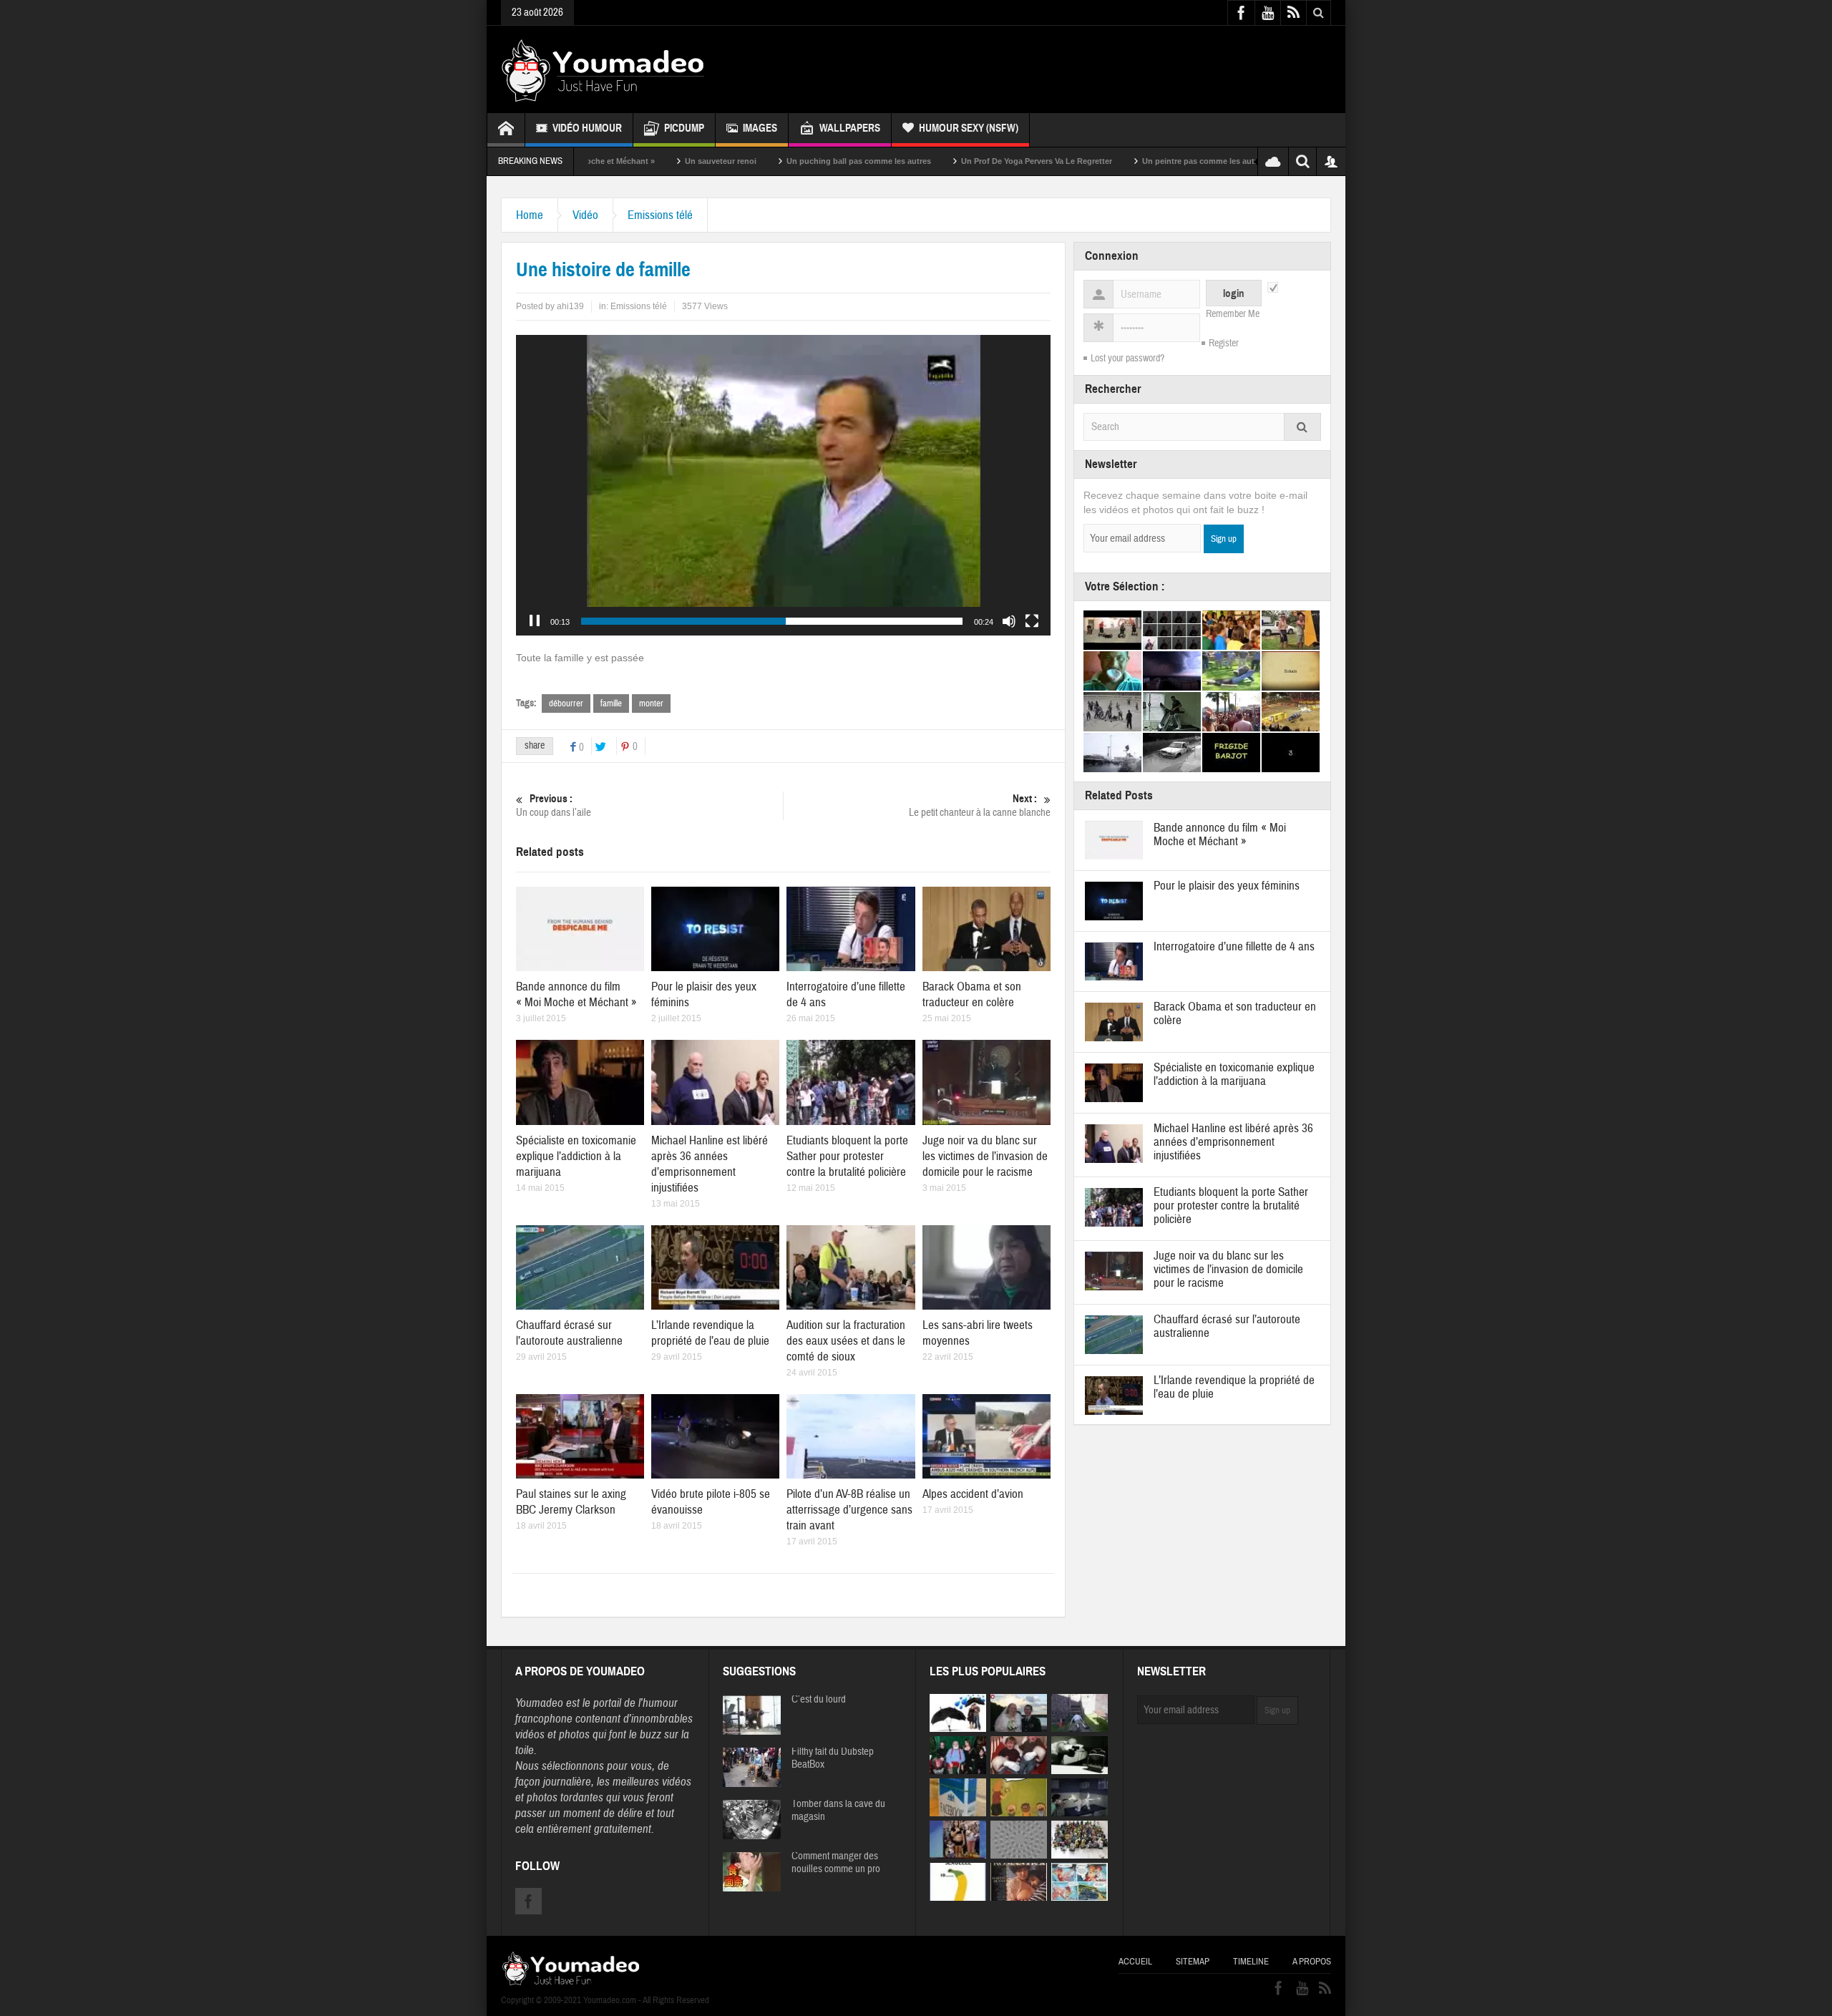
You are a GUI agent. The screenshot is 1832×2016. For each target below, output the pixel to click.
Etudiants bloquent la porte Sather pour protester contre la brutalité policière (847, 1156)
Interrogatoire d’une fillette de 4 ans (1234, 946)
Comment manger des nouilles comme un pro (836, 1863)
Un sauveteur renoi (598, 161)
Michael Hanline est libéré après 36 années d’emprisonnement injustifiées (710, 1164)
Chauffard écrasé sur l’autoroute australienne (569, 1333)
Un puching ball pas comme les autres (736, 161)
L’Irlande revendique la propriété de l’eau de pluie (710, 1333)
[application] (783, 485)
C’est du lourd (819, 1700)
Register (1224, 344)
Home (530, 215)
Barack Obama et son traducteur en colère (972, 994)
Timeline (1251, 1962)
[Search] (1302, 427)
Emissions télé (660, 215)
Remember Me (1233, 314)
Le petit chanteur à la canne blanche (980, 806)
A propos (1312, 1962)
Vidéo (585, 215)
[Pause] (535, 621)
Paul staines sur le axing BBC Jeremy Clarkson (571, 1502)
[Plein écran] (1032, 621)
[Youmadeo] (603, 69)
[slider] (772, 621)
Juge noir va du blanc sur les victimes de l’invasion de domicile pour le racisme (985, 1156)
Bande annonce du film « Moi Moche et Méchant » (576, 994)
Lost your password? (1127, 359)
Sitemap (1193, 1962)
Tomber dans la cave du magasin (838, 1811)
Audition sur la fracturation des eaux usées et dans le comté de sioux (846, 1341)
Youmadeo (539, 1703)
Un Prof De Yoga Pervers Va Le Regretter (914, 161)
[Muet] (1009, 621)
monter (651, 703)
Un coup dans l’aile (554, 806)
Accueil (1135, 1962)
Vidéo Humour (587, 128)
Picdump (684, 128)
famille (611, 703)
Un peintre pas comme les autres (1082, 161)
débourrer (566, 703)
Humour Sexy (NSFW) (969, 128)
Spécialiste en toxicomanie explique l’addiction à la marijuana (576, 1156)
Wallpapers (850, 128)
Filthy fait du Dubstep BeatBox (833, 1758)
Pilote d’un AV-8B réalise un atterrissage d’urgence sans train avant (849, 1510)
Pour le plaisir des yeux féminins (1227, 886)
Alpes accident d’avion (973, 1494)
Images (760, 128)
